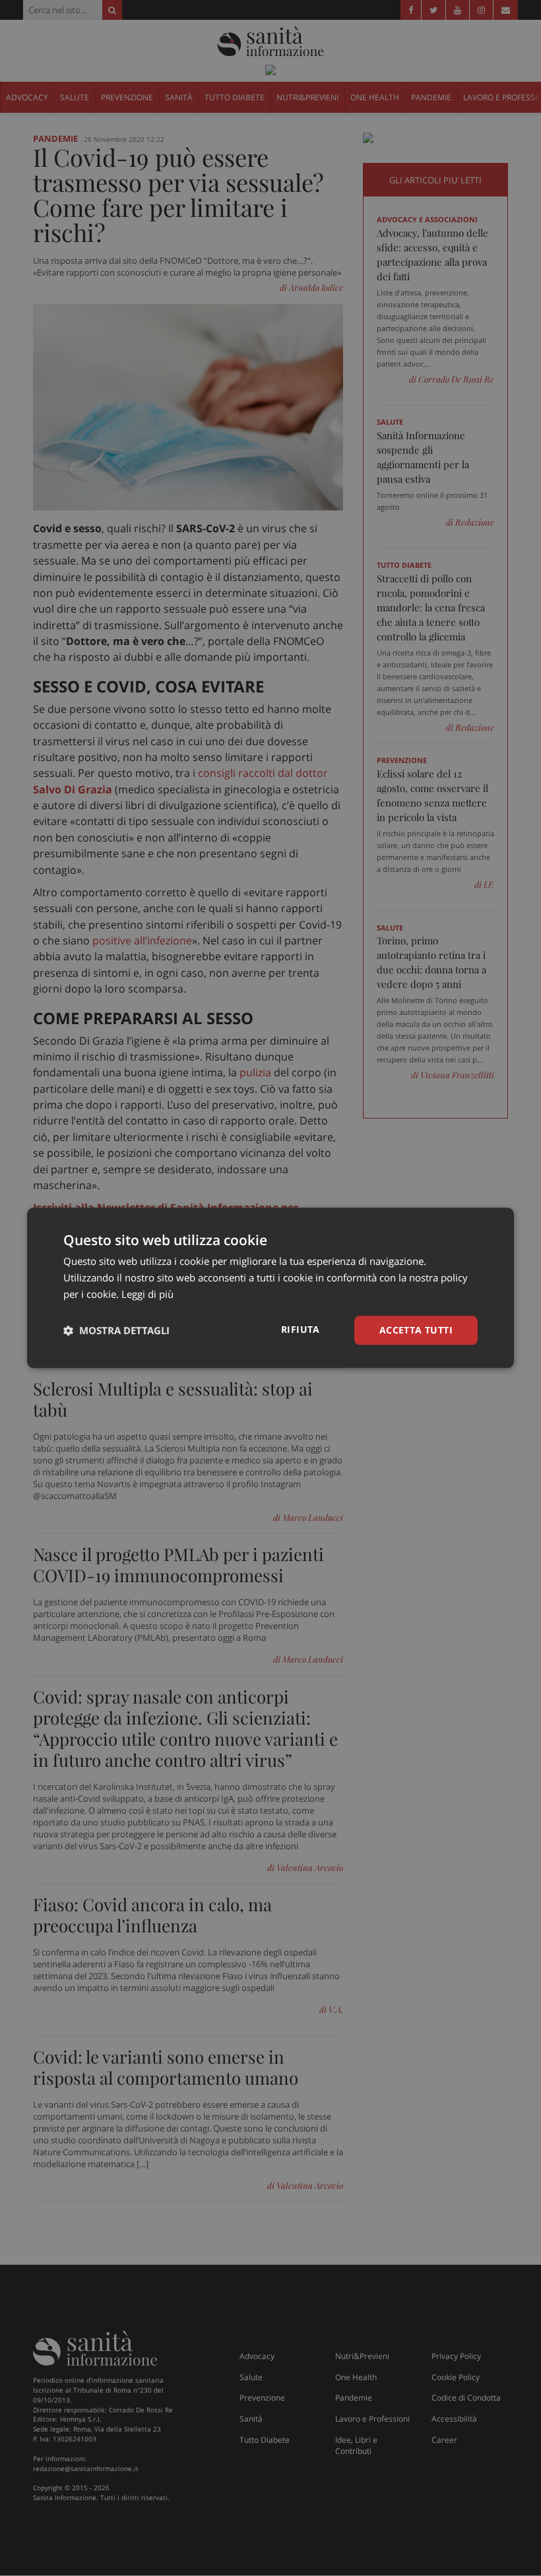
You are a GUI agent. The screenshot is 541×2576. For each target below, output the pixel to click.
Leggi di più (147, 1294)
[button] (116, 1330)
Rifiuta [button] (301, 1329)
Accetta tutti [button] (416, 1330)
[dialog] (270, 1288)
